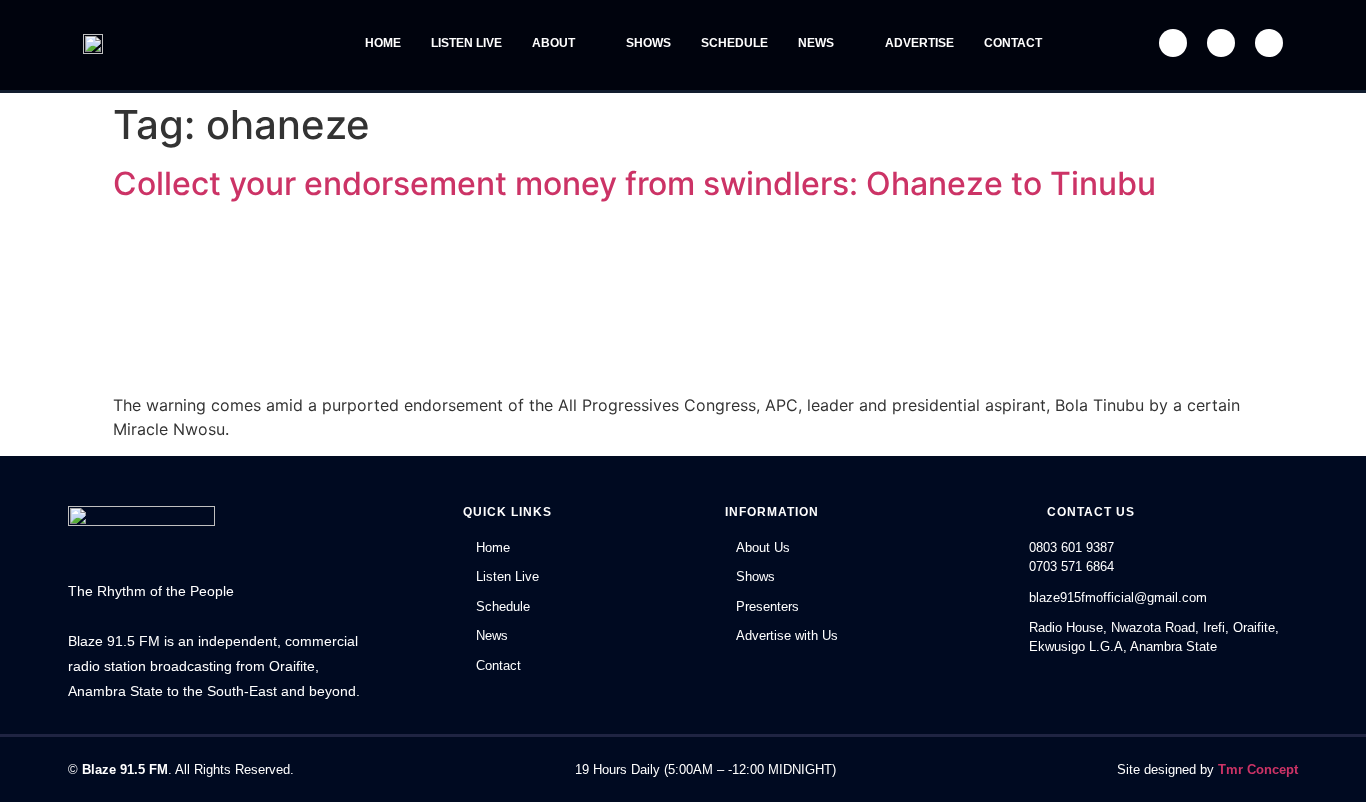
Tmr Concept (1258, 769)
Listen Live (466, 43)
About (553, 43)
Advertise (919, 43)
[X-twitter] (1221, 43)
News (816, 43)
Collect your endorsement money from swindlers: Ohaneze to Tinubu (634, 183)
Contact (1013, 43)
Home (383, 43)
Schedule (734, 43)
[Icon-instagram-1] (1269, 43)
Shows (648, 43)
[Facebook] (1173, 43)
